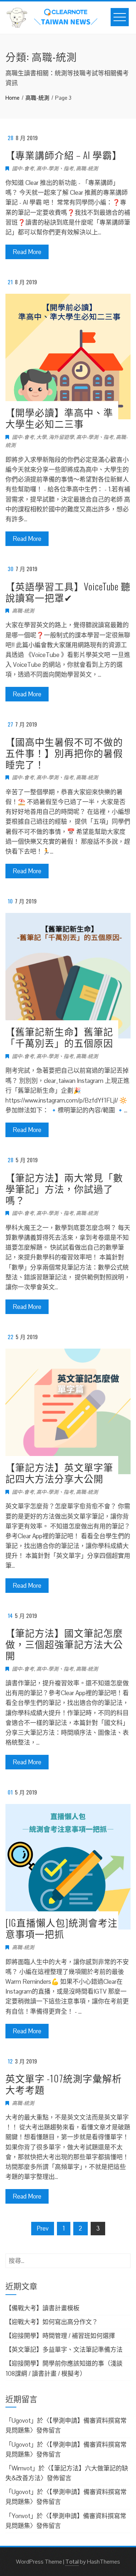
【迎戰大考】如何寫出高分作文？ (52, 2322)
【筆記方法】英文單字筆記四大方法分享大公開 (59, 1473)
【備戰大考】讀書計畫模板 (42, 2308)
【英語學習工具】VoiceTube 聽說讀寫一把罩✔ (68, 592)
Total (72, 2562)
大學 (41, 437)
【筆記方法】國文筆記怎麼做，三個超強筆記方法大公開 (64, 1644)
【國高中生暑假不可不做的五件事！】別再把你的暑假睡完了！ (64, 753)
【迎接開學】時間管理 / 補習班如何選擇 (60, 2336)
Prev (43, 2228)
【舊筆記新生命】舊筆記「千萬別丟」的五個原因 (59, 1037)
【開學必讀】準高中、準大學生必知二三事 (59, 418)
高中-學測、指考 (55, 169)
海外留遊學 (61, 437)
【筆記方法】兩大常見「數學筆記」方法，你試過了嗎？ (64, 1189)
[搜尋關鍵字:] (68, 2258)
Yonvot (21, 2516)
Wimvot (22, 2468)
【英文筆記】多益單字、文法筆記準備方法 (64, 2350)
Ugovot (21, 2421)
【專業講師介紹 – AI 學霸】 (64, 155)
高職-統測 (87, 169)
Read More (27, 252)
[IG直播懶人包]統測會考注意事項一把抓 (61, 1928)
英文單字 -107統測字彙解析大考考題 (64, 2084)
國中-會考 (23, 169)
